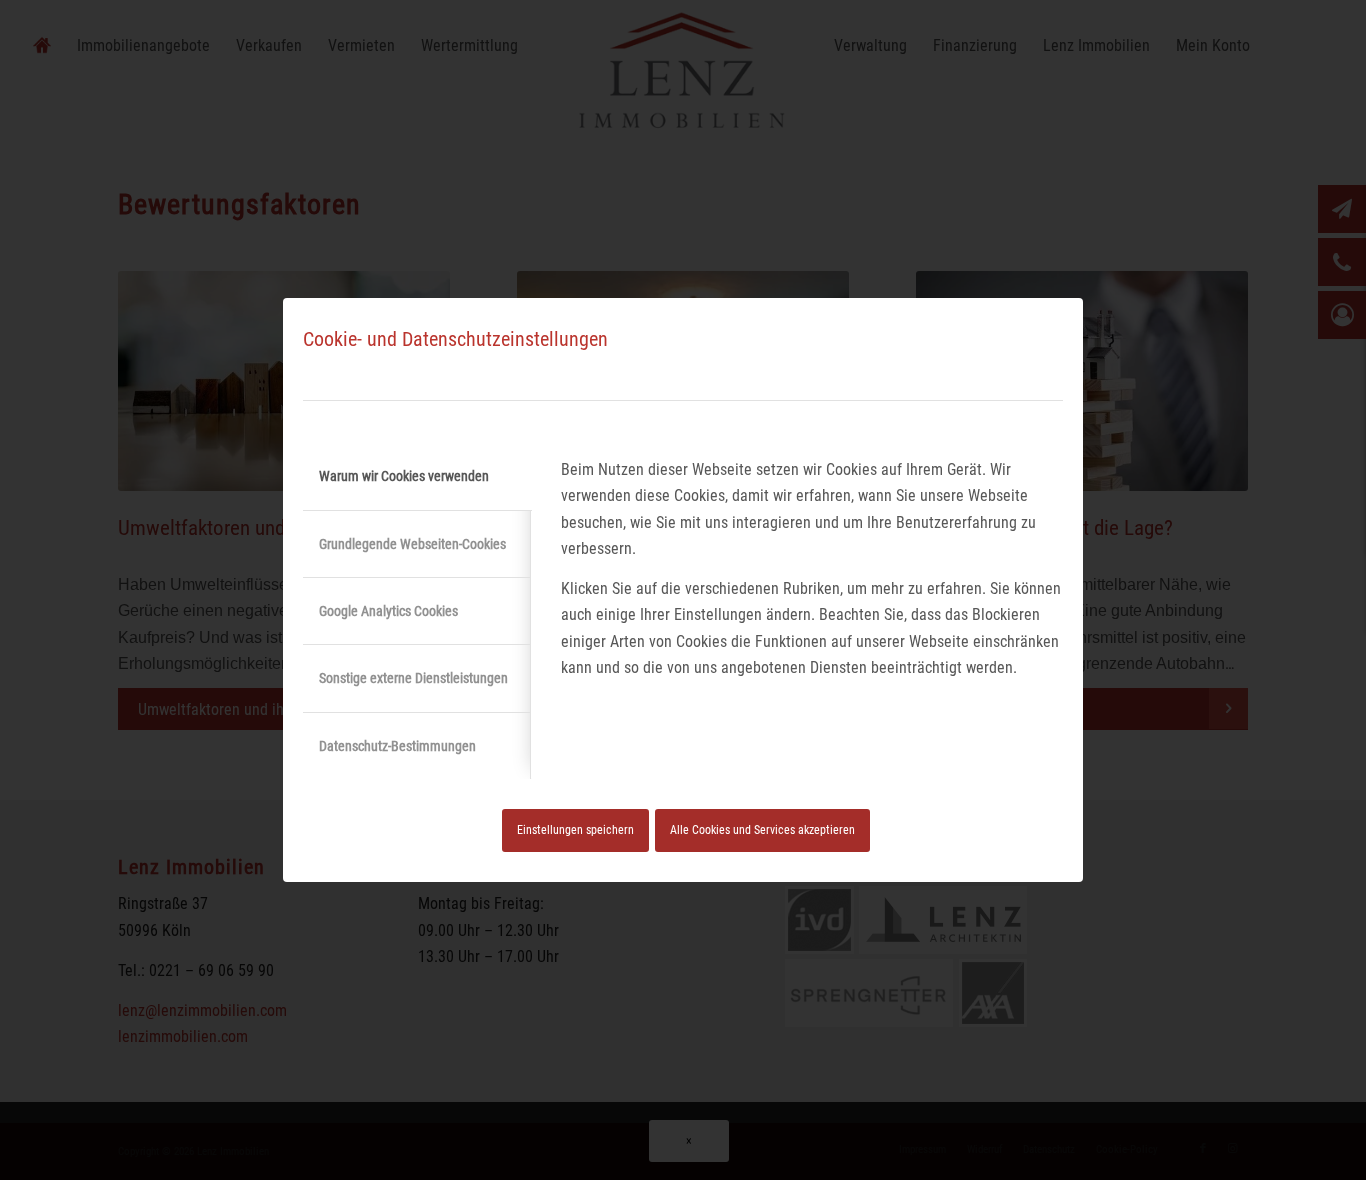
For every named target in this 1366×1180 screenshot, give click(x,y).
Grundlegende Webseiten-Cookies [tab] (412, 544)
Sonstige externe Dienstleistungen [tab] (413, 678)
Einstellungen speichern (575, 830)
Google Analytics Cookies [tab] (388, 611)
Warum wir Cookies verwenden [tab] (404, 476)
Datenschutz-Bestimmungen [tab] (397, 746)
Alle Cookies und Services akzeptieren (762, 830)
